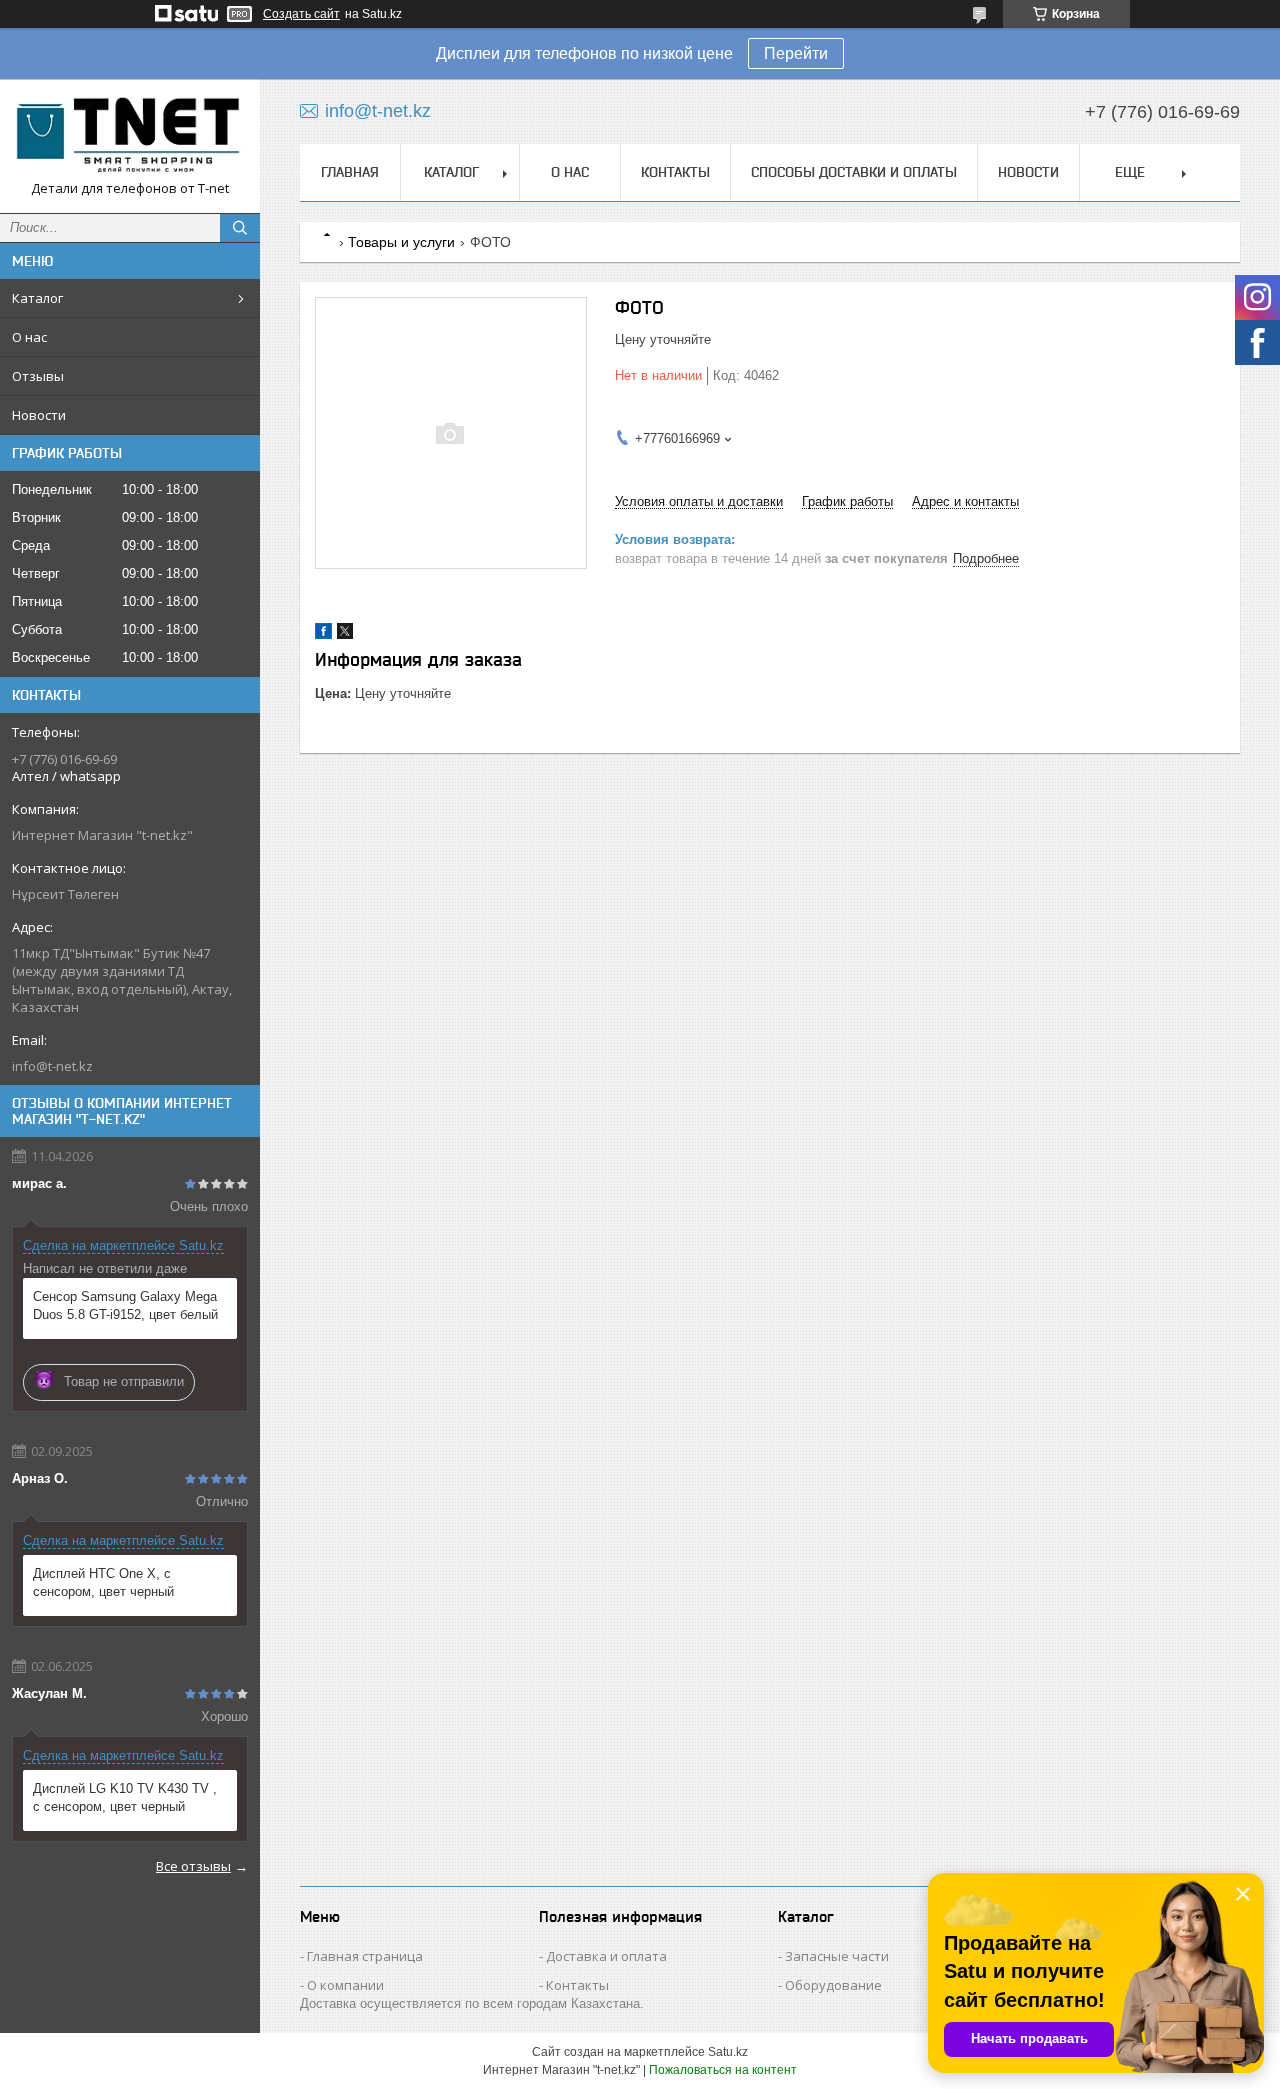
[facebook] (323, 634)
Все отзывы (193, 1866)
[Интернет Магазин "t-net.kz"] (130, 137)
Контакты (675, 172)
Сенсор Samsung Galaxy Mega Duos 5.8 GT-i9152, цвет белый (125, 1305)
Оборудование (833, 1985)
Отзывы (38, 376)
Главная (350, 172)
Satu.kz (728, 2052)
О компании (345, 1985)
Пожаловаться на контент (723, 2070)
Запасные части (837, 1956)
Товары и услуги (401, 242)
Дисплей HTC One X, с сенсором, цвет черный (103, 1582)
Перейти (796, 53)
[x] (345, 634)
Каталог (37, 298)
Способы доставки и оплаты (854, 172)
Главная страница (365, 1956)
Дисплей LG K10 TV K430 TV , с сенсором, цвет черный (125, 1797)
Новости (39, 415)
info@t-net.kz (52, 1066)
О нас (29, 337)
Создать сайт (301, 14)
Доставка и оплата (606, 1956)
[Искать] (240, 228)
